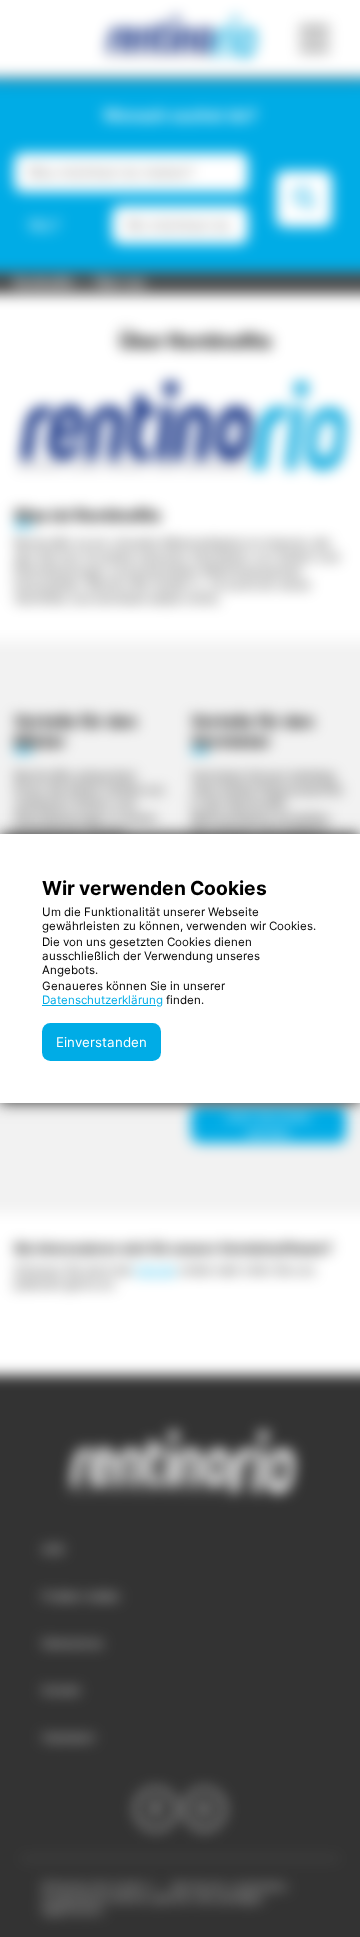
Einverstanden (101, 1042)
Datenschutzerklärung (102, 1000)
